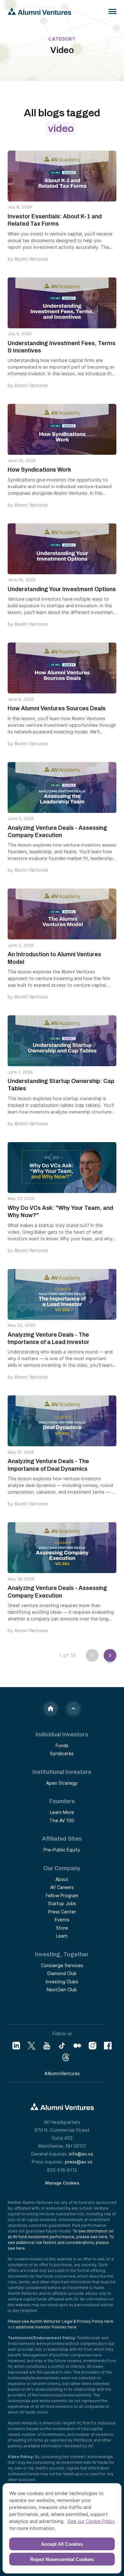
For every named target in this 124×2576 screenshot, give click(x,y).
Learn (62, 1936)
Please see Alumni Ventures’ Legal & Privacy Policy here (60, 2321)
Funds (62, 1745)
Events (62, 1920)
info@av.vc (81, 2154)
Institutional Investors (62, 1772)
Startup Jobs (62, 1903)
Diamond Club (62, 1973)
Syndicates (62, 1753)
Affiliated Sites (62, 1839)
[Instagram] (93, 2046)
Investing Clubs (62, 1982)
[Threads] (66, 2057)
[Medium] (77, 2046)
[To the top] (73, 1709)
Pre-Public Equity (62, 1850)
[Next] (107, 1655)
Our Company (62, 1868)
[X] (31, 2046)
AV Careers (62, 1887)
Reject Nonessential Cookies (62, 2559)
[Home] (51, 1709)
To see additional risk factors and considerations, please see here (61, 2242)
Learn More (62, 1812)
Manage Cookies (62, 2183)
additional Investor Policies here (46, 2327)
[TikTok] (62, 2046)
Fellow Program (62, 1895)
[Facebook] (108, 2046)
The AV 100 (62, 1820)
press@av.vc (79, 2162)
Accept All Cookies (62, 2544)
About (62, 1879)
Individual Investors (62, 1734)
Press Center (62, 1912)
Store (62, 1928)
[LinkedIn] (16, 2046)
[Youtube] (47, 2046)
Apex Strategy (62, 1783)
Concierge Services (62, 1965)
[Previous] (92, 1655)
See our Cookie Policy (91, 2521)
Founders (62, 1801)
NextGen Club (62, 1990)
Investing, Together (62, 1954)
